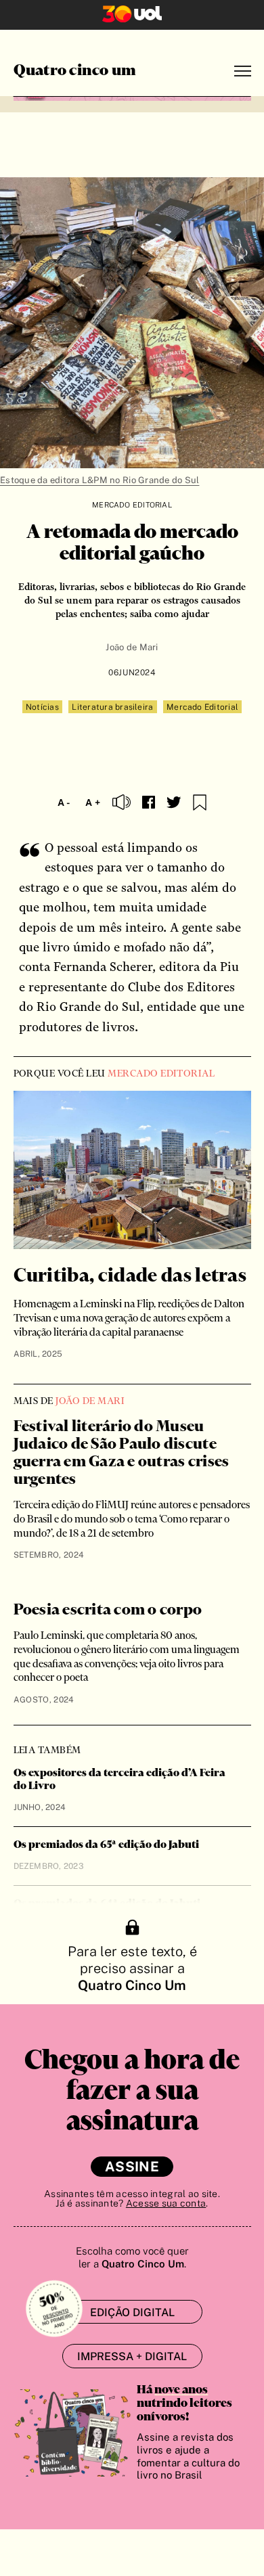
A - (64, 803)
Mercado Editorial (202, 707)
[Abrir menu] (243, 71)
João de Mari (132, 647)
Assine (132, 2167)
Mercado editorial (132, 505)
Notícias (42, 707)
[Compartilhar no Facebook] (149, 802)
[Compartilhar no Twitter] (174, 803)
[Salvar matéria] (200, 803)
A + (93, 803)
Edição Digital (132, 2312)
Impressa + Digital (132, 2356)
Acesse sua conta (166, 2203)
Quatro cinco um (75, 71)
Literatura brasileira (112, 707)
